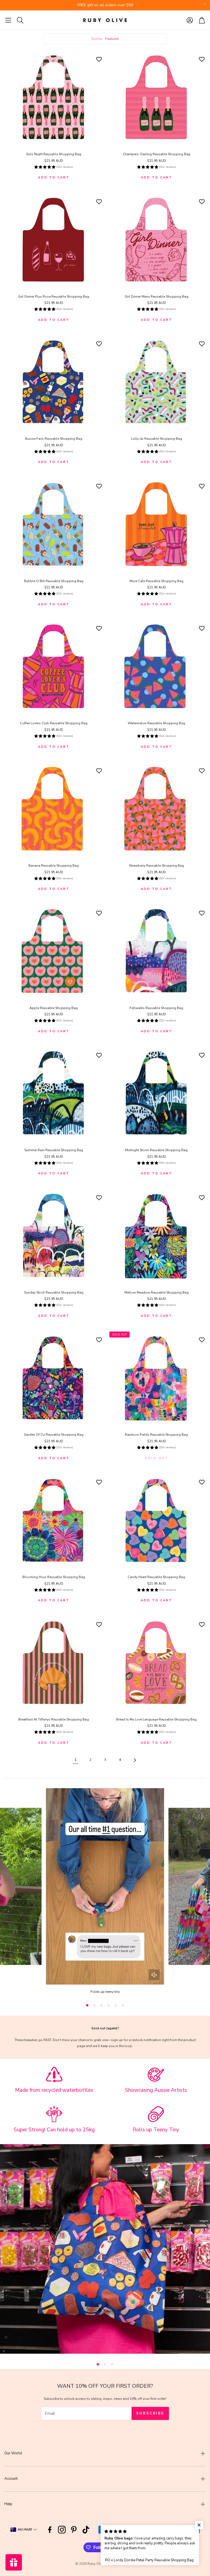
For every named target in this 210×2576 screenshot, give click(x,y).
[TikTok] (86, 2530)
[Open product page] (54, 98)
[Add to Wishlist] (100, 59)
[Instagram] (62, 2530)
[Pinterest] (74, 2530)
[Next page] (135, 1760)
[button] (8, 20)
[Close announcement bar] (205, 4)
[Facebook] (50, 2530)
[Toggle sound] (154, 1975)
